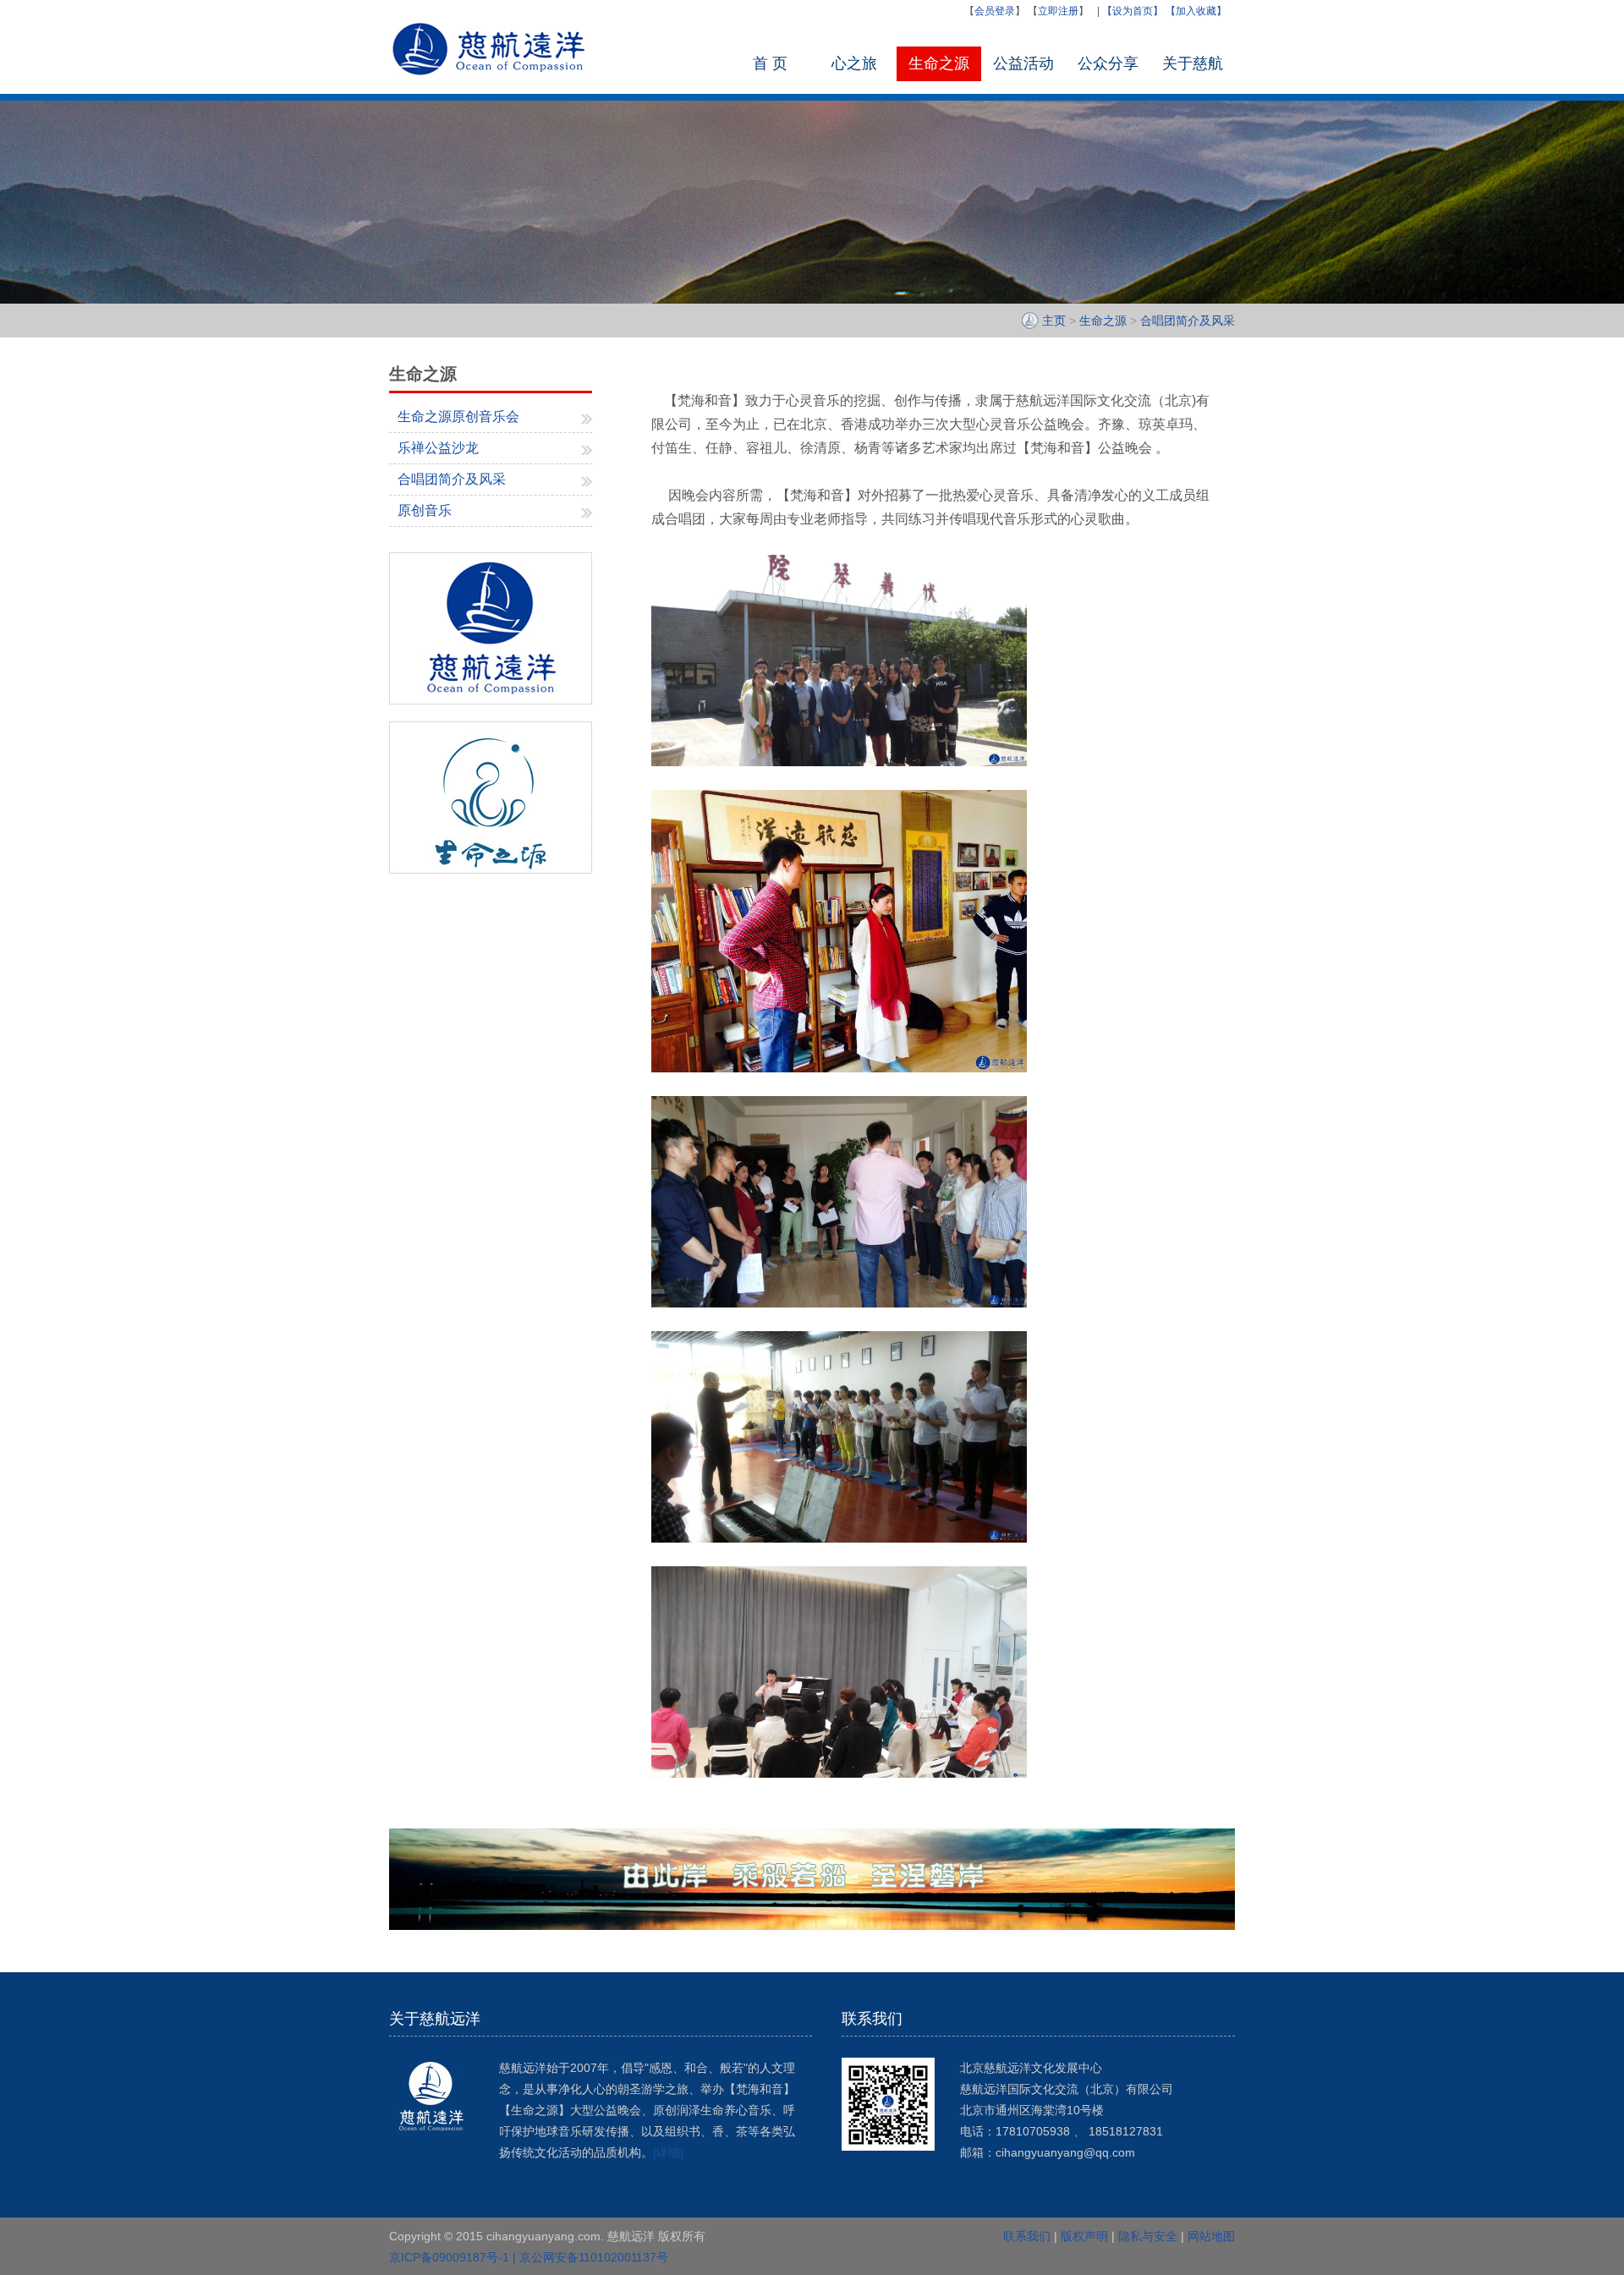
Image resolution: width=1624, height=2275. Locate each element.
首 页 (770, 63)
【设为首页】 (1133, 11)
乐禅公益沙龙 (438, 448)
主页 (1054, 321)
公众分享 (1108, 63)
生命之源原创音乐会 (458, 417)
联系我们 (1027, 2236)
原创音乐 (425, 510)
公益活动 (1023, 63)
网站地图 (1211, 2236)
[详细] (668, 2152)
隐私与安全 (1148, 2236)
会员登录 (995, 11)
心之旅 (854, 63)
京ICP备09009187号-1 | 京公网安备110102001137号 (529, 2257)
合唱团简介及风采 (1188, 321)
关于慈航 (1193, 63)
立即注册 (1058, 11)
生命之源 (939, 63)
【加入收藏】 (1196, 11)
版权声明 (1084, 2236)
